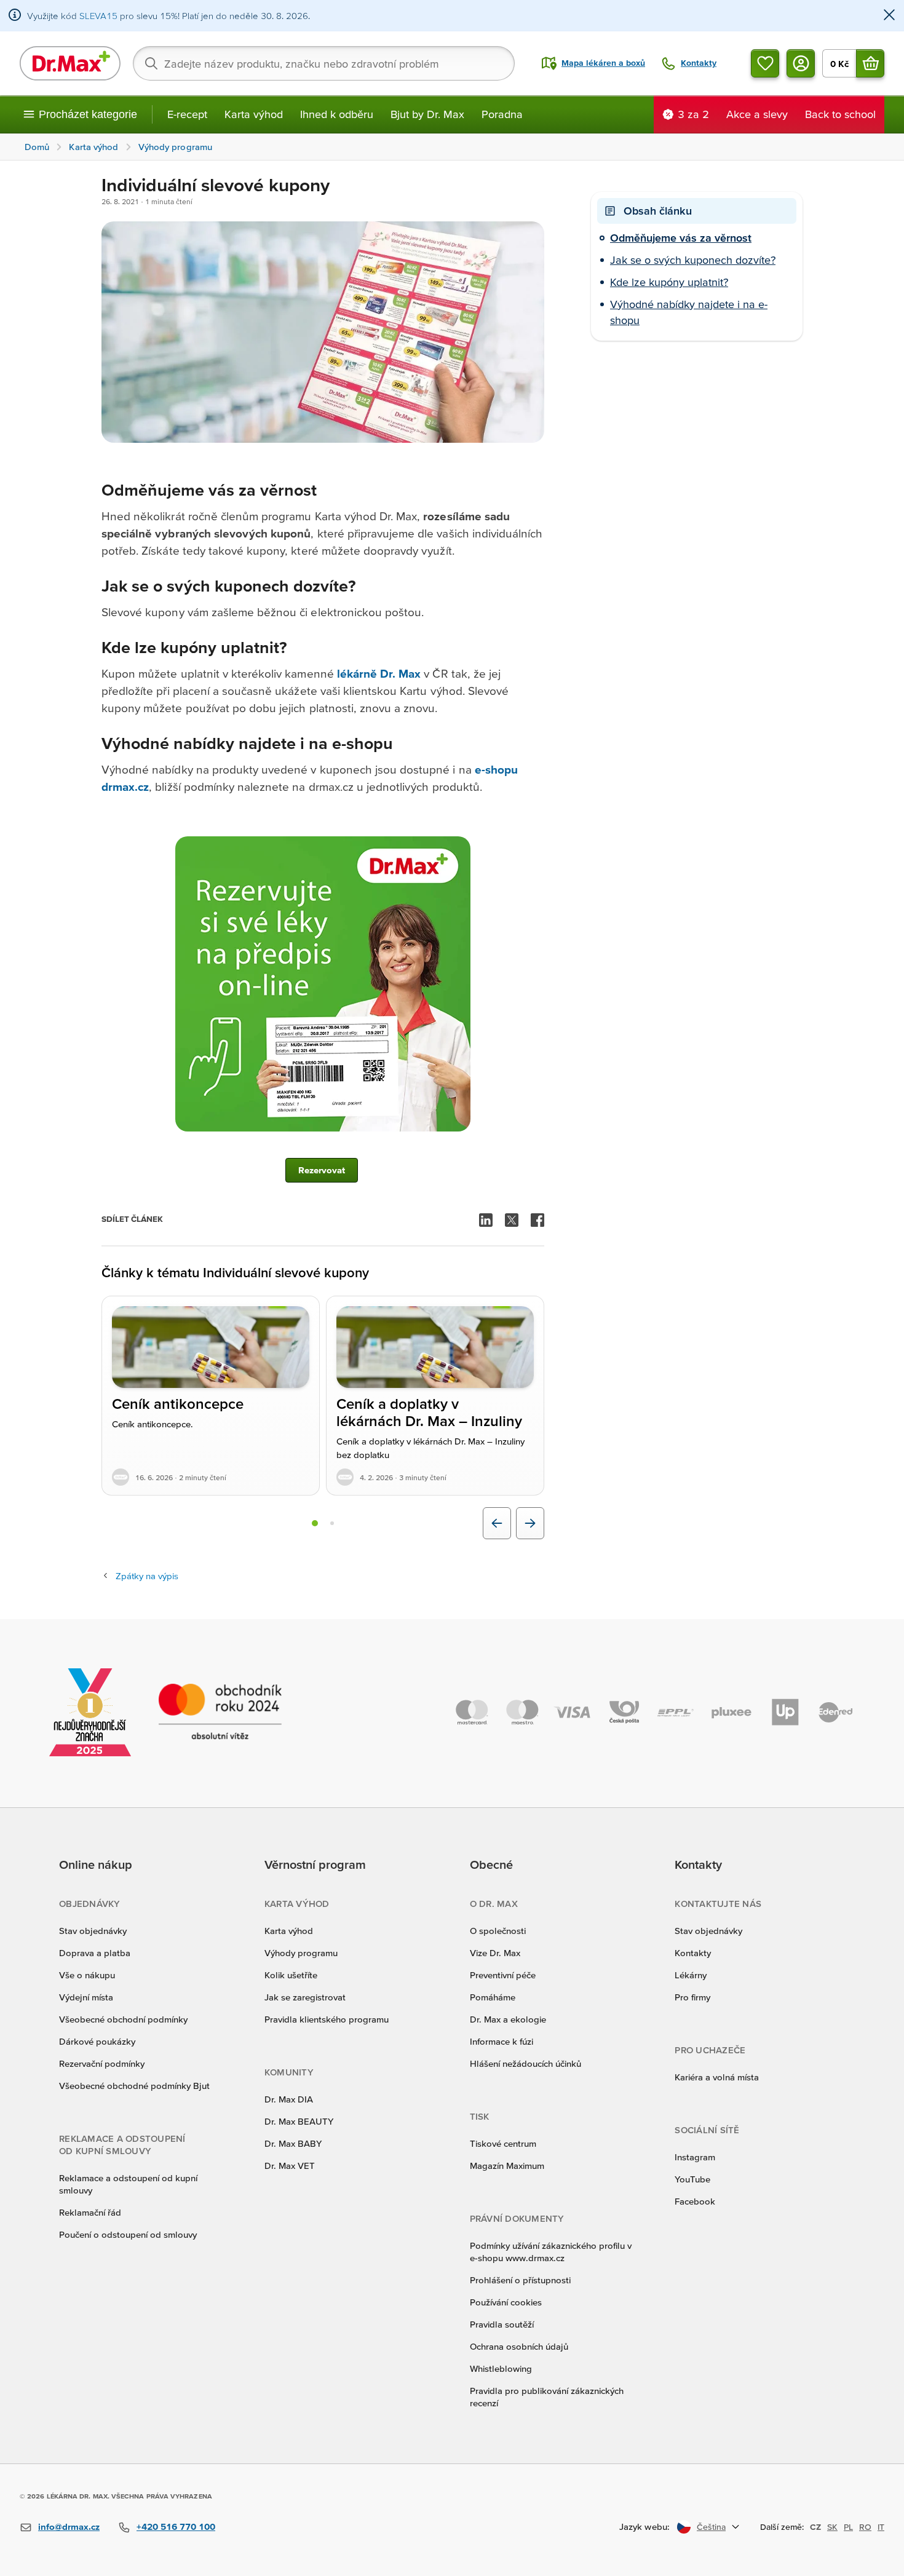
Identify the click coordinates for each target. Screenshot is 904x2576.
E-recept (187, 114)
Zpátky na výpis (147, 1576)
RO (865, 2527)
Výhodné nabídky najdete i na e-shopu (689, 312)
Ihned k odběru (337, 114)
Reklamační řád (90, 2212)
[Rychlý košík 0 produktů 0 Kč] (870, 63)
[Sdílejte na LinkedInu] (486, 1220)
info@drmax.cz (69, 2526)
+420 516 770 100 (176, 2526)
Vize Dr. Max (495, 1953)
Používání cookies (506, 2302)
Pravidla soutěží (502, 2324)
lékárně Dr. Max (379, 674)
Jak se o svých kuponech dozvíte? (693, 260)
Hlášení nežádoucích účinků (525, 2063)
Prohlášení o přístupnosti (520, 2280)
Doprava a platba (95, 1953)
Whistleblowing (501, 2368)
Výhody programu (301, 1953)
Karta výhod (254, 114)
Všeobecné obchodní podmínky (123, 2019)
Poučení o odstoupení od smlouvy (128, 2234)
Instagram (695, 2157)
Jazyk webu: (644, 2526)
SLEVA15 (98, 16)
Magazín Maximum (507, 2166)
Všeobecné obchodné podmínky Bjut (134, 2086)
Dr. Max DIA (289, 2099)
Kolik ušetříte (291, 1975)
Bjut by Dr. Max (427, 114)
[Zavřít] (889, 16)
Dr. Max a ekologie (508, 2019)
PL (848, 2527)
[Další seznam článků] (530, 1523)
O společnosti (498, 1931)
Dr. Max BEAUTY (299, 2121)
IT (881, 2527)
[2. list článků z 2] (332, 1523)
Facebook (695, 2201)
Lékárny (691, 1975)
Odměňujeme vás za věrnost (681, 238)
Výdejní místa (86, 1997)
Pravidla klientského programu (327, 2019)
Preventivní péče (503, 1975)
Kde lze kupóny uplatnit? (669, 282)
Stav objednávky (93, 1931)
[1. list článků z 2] (315, 1523)
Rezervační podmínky (102, 2063)
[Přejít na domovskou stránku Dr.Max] (70, 63)
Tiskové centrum (503, 2143)
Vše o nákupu (87, 1975)
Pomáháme (493, 1997)
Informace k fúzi (502, 2041)
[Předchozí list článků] (497, 1523)
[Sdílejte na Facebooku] (537, 1220)
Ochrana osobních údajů (519, 2346)
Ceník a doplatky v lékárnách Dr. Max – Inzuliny (429, 1413)
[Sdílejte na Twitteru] (512, 1220)
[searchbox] (324, 63)
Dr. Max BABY (293, 2143)
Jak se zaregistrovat (305, 1997)
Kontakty (693, 1953)
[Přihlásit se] (801, 63)
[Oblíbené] (765, 63)
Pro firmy (692, 1997)
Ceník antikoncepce (178, 1404)
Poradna (502, 114)
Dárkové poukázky (97, 2041)
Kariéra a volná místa (717, 2077)
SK (832, 2527)
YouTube (692, 2179)
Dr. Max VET (290, 2166)
